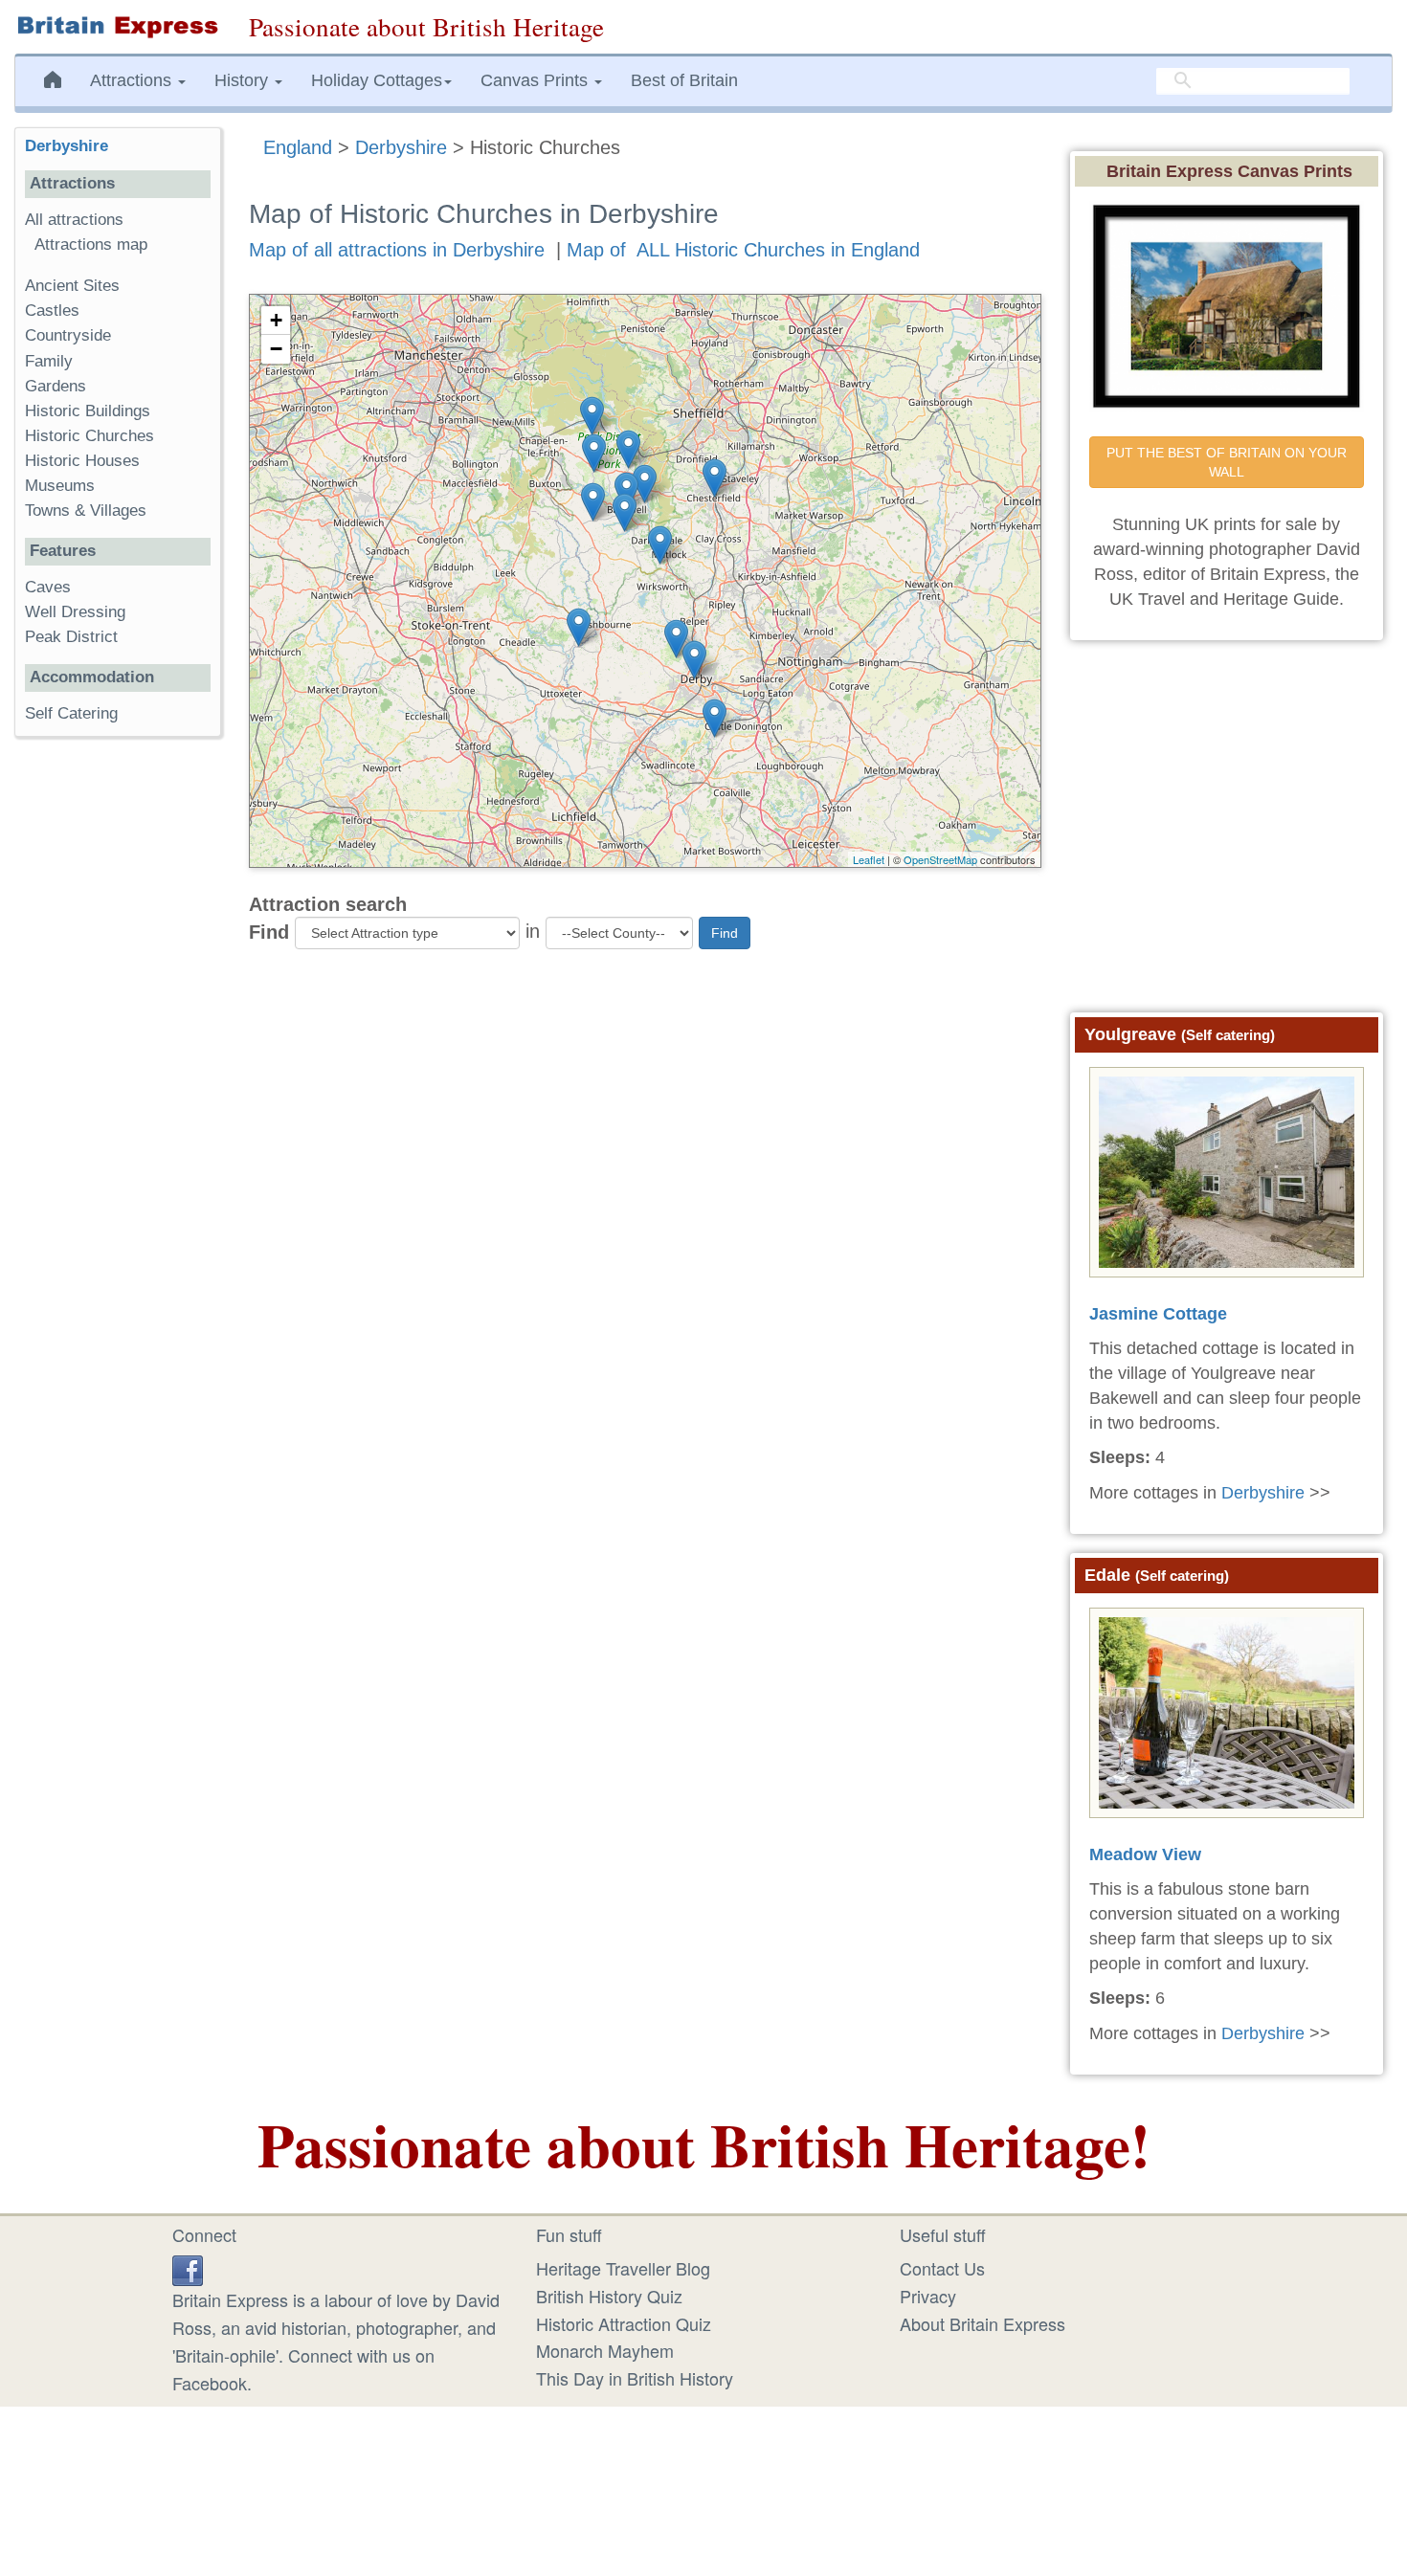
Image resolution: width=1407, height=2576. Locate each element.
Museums (60, 486)
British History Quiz (609, 2296)
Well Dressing (75, 612)
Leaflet (869, 859)
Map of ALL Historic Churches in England (743, 250)
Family (49, 361)
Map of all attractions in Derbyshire (397, 250)
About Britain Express (983, 2323)
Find (269, 932)
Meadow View (1145, 1854)
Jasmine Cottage (1158, 1314)
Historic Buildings (88, 411)
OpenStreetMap (940, 859)
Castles (52, 311)
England (298, 147)
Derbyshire (401, 147)
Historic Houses (82, 461)
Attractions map (91, 244)
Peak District (71, 637)
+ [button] (276, 320)
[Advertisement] (118, 1047)
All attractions (74, 220)
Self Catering (71, 713)
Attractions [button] (133, 80)
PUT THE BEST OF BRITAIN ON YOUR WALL (1228, 462)
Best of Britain (684, 80)
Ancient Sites (72, 286)
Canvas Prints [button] (536, 80)
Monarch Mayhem (605, 2350)
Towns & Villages (86, 511)
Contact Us (942, 2268)
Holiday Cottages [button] (377, 80)
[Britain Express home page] (117, 27)
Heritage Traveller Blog (623, 2268)
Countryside (68, 335)
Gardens (56, 386)
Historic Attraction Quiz (624, 2323)
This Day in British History (635, 2378)
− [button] (276, 349)
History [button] (244, 80)
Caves (48, 587)
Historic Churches (89, 436)
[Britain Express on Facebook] (188, 2268)
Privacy (928, 2296)
